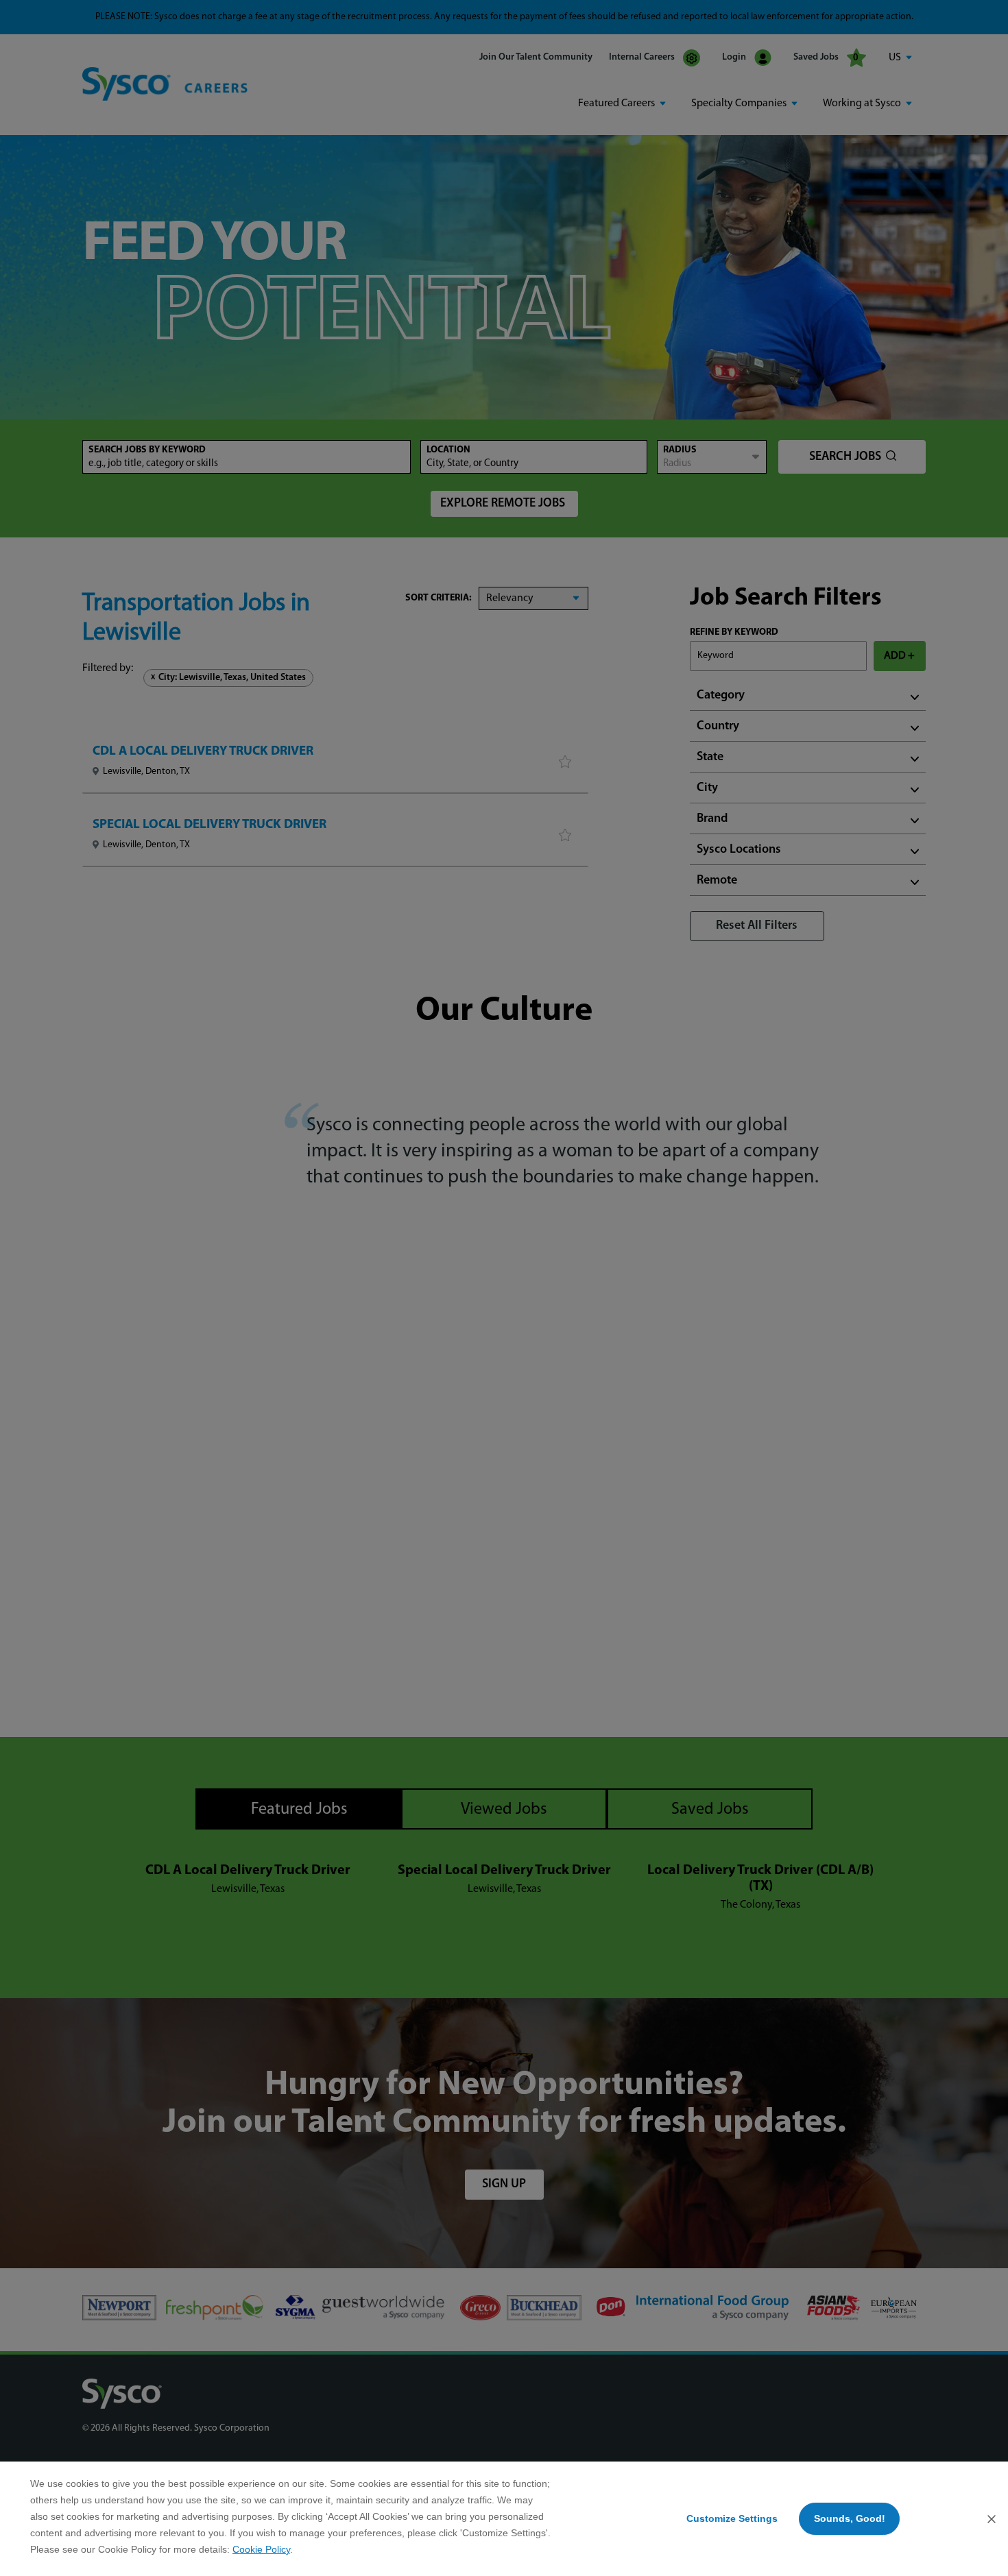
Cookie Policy (261, 2549)
